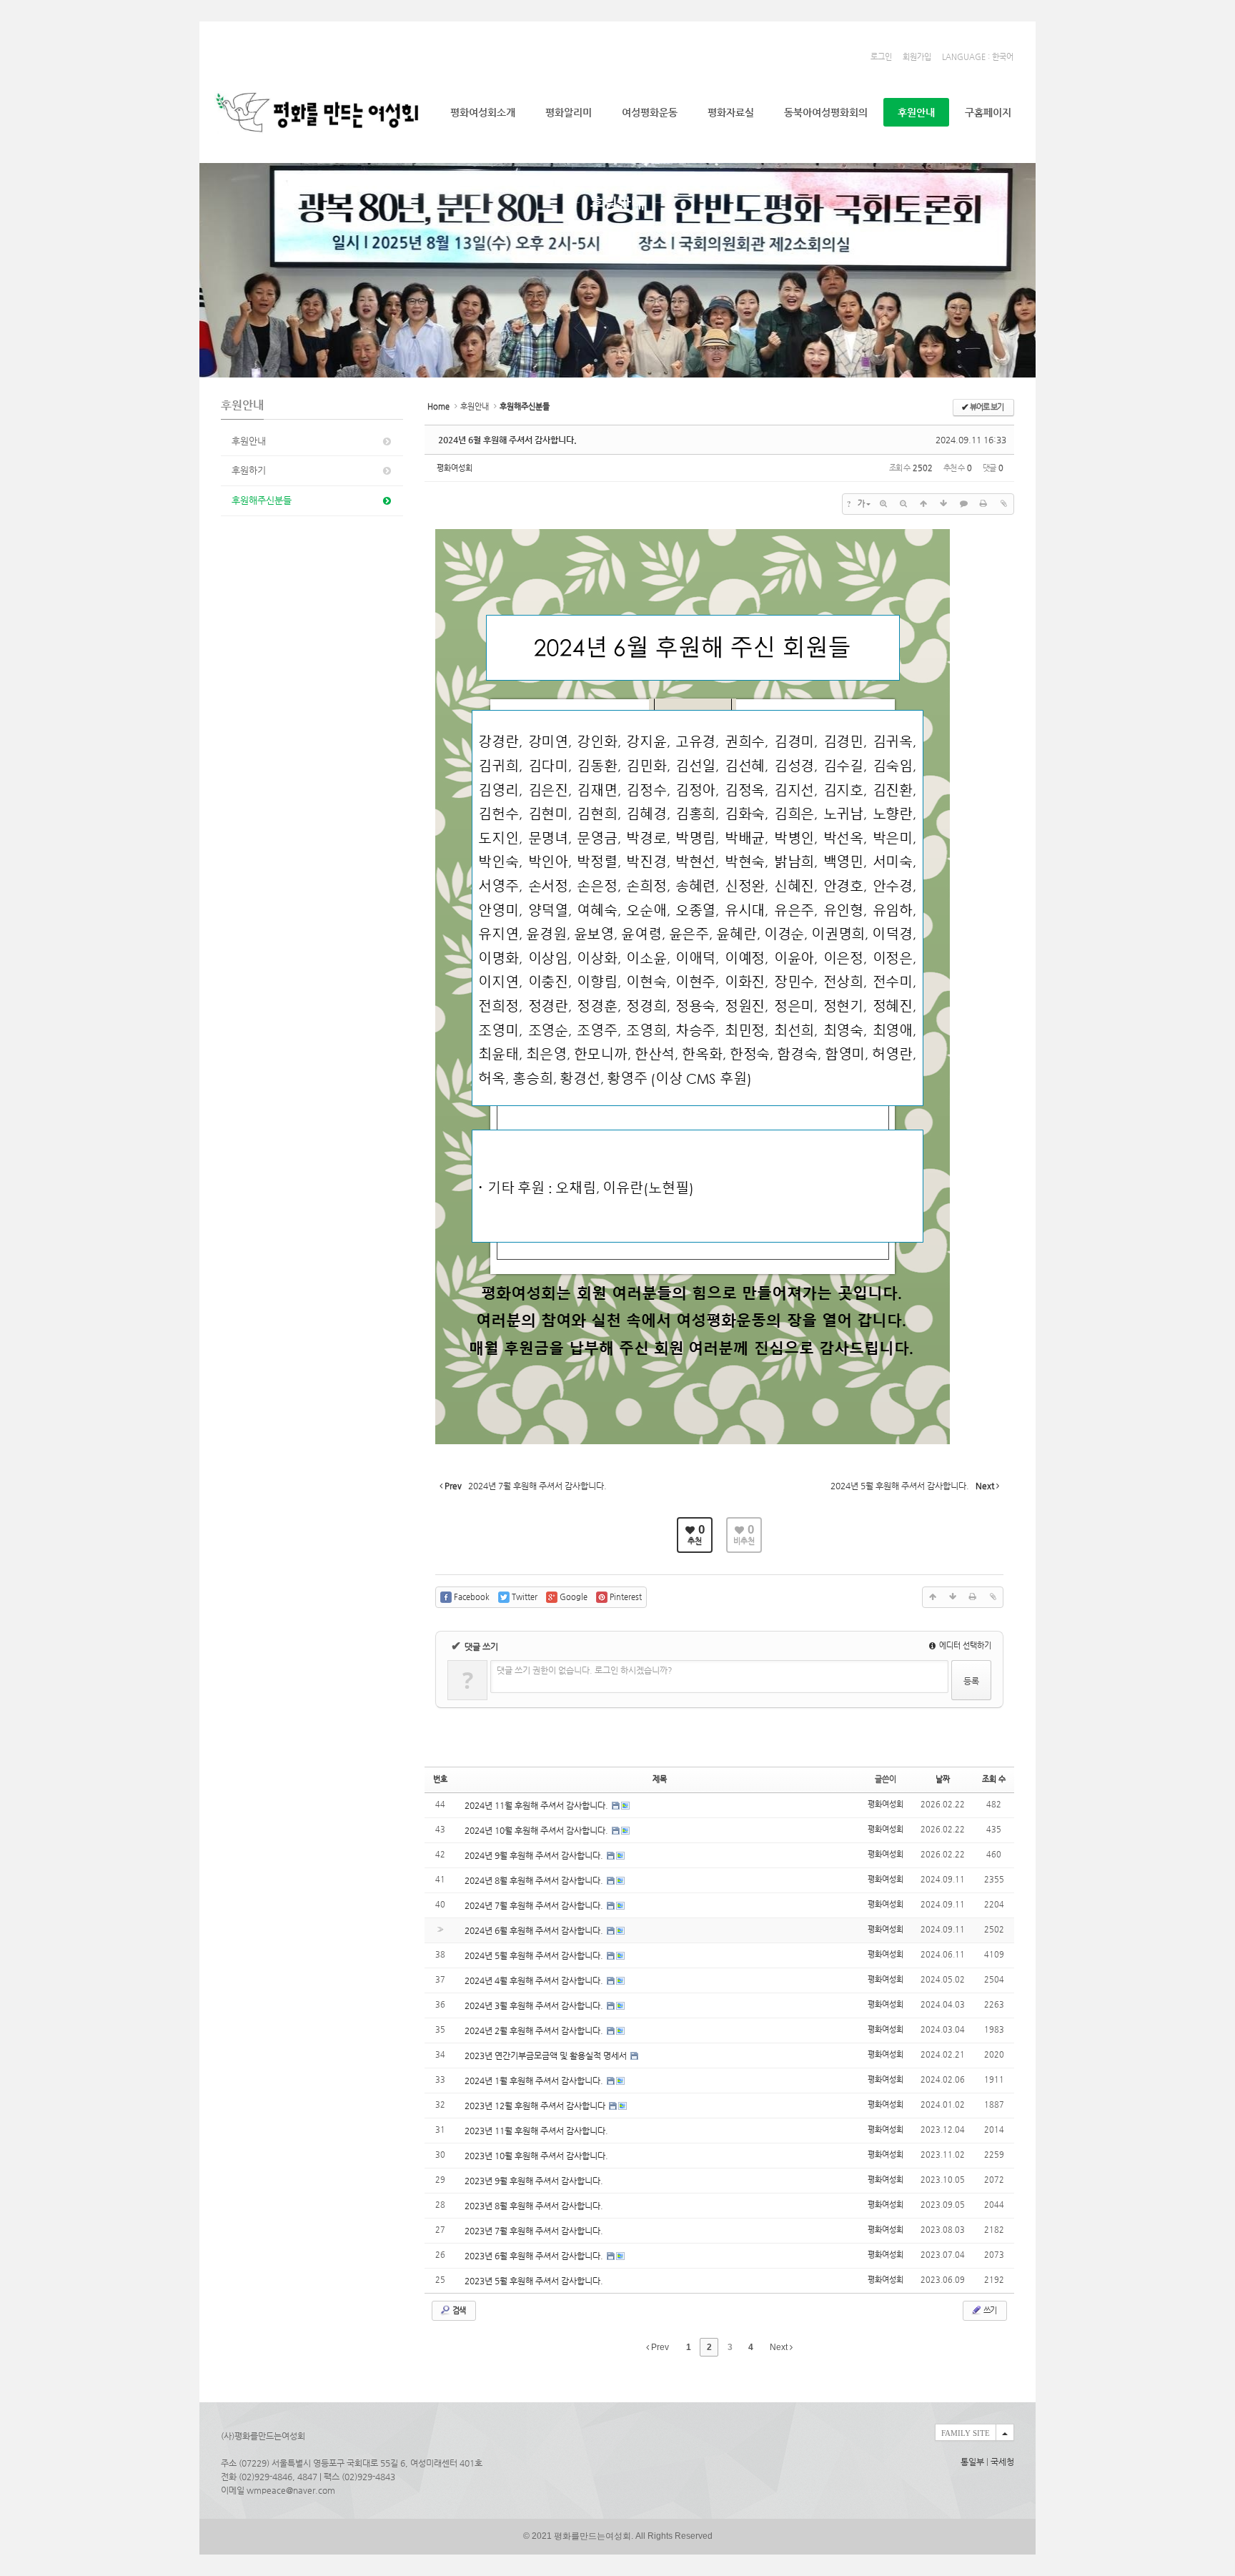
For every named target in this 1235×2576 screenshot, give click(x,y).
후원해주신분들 (262, 500)
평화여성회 (455, 468)
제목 (660, 1779)
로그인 (881, 57)
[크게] (883, 504)
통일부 (972, 2462)
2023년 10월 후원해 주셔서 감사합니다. (536, 2156)
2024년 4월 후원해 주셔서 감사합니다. (535, 1980)
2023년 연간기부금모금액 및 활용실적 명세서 (547, 2056)
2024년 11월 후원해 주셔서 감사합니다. (537, 1805)
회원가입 (917, 57)
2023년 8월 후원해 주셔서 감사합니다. (534, 2206)
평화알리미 (569, 112)
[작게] (903, 504)
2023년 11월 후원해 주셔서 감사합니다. (536, 2131)
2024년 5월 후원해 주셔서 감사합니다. (535, 1955)
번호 (440, 1779)
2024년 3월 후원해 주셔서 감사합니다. (535, 2005)
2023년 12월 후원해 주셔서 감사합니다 (536, 2106)
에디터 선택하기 (964, 1645)
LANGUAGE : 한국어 (978, 57)
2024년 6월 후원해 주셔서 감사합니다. (507, 440)
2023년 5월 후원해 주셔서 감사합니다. (534, 2281)
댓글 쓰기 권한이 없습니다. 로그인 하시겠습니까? (585, 1670)
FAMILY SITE (966, 2433)
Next (780, 2347)
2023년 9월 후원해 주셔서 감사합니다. (534, 2181)
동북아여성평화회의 (826, 112)
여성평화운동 (650, 112)
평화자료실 (731, 112)
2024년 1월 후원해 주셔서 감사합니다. (535, 2081)
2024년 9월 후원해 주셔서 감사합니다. (535, 1855)
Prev (659, 2347)
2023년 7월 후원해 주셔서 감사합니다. (534, 2231)
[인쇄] (983, 504)
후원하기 (249, 470)
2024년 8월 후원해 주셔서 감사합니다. (535, 1880)
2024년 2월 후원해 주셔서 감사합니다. (535, 2030)
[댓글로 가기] (963, 504)
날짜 (943, 1779)
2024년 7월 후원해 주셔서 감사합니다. (535, 1905)
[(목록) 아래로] (943, 504)
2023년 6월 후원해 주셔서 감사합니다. (535, 2256)
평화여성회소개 (483, 112)
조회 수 (994, 1779)
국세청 (1002, 2462)
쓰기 (989, 2310)
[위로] (923, 504)
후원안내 (916, 112)
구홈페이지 (988, 112)
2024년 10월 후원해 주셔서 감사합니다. (537, 1830)
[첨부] (1003, 504)
